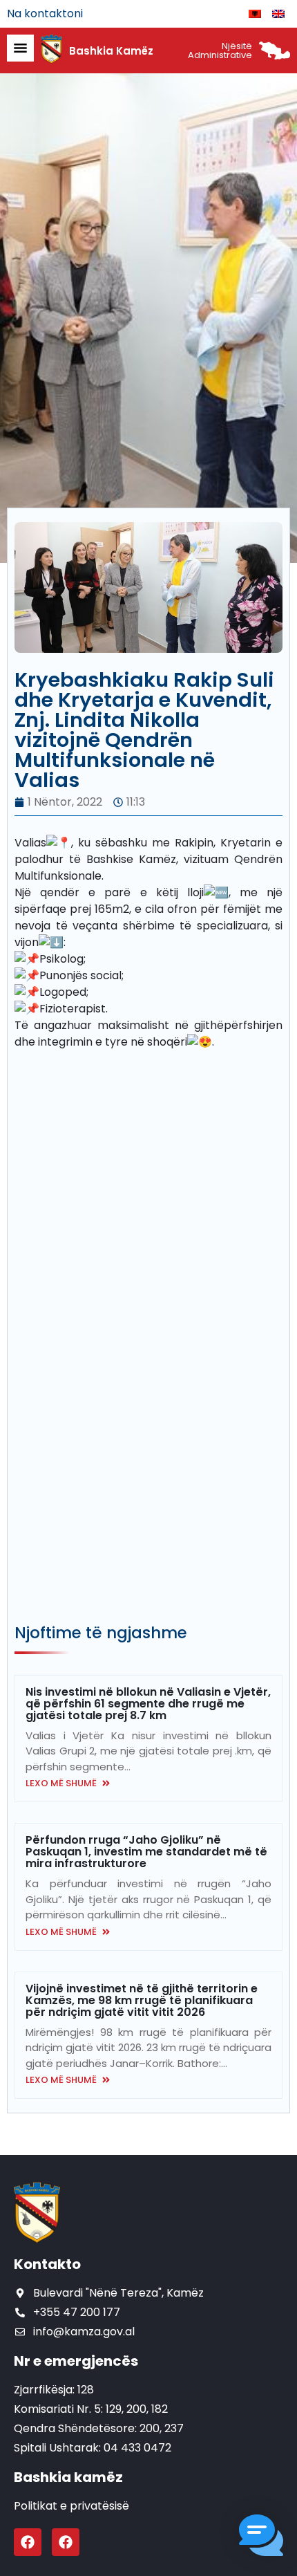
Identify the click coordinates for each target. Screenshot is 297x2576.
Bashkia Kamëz (111, 51)
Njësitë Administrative (220, 50)
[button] (261, 2538)
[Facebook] (28, 2542)
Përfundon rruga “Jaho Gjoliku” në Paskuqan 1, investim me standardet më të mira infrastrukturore (146, 1852)
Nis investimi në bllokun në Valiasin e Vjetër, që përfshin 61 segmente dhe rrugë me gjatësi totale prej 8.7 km (148, 1704)
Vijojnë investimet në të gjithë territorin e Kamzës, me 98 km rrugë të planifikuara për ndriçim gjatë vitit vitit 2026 (142, 2000)
